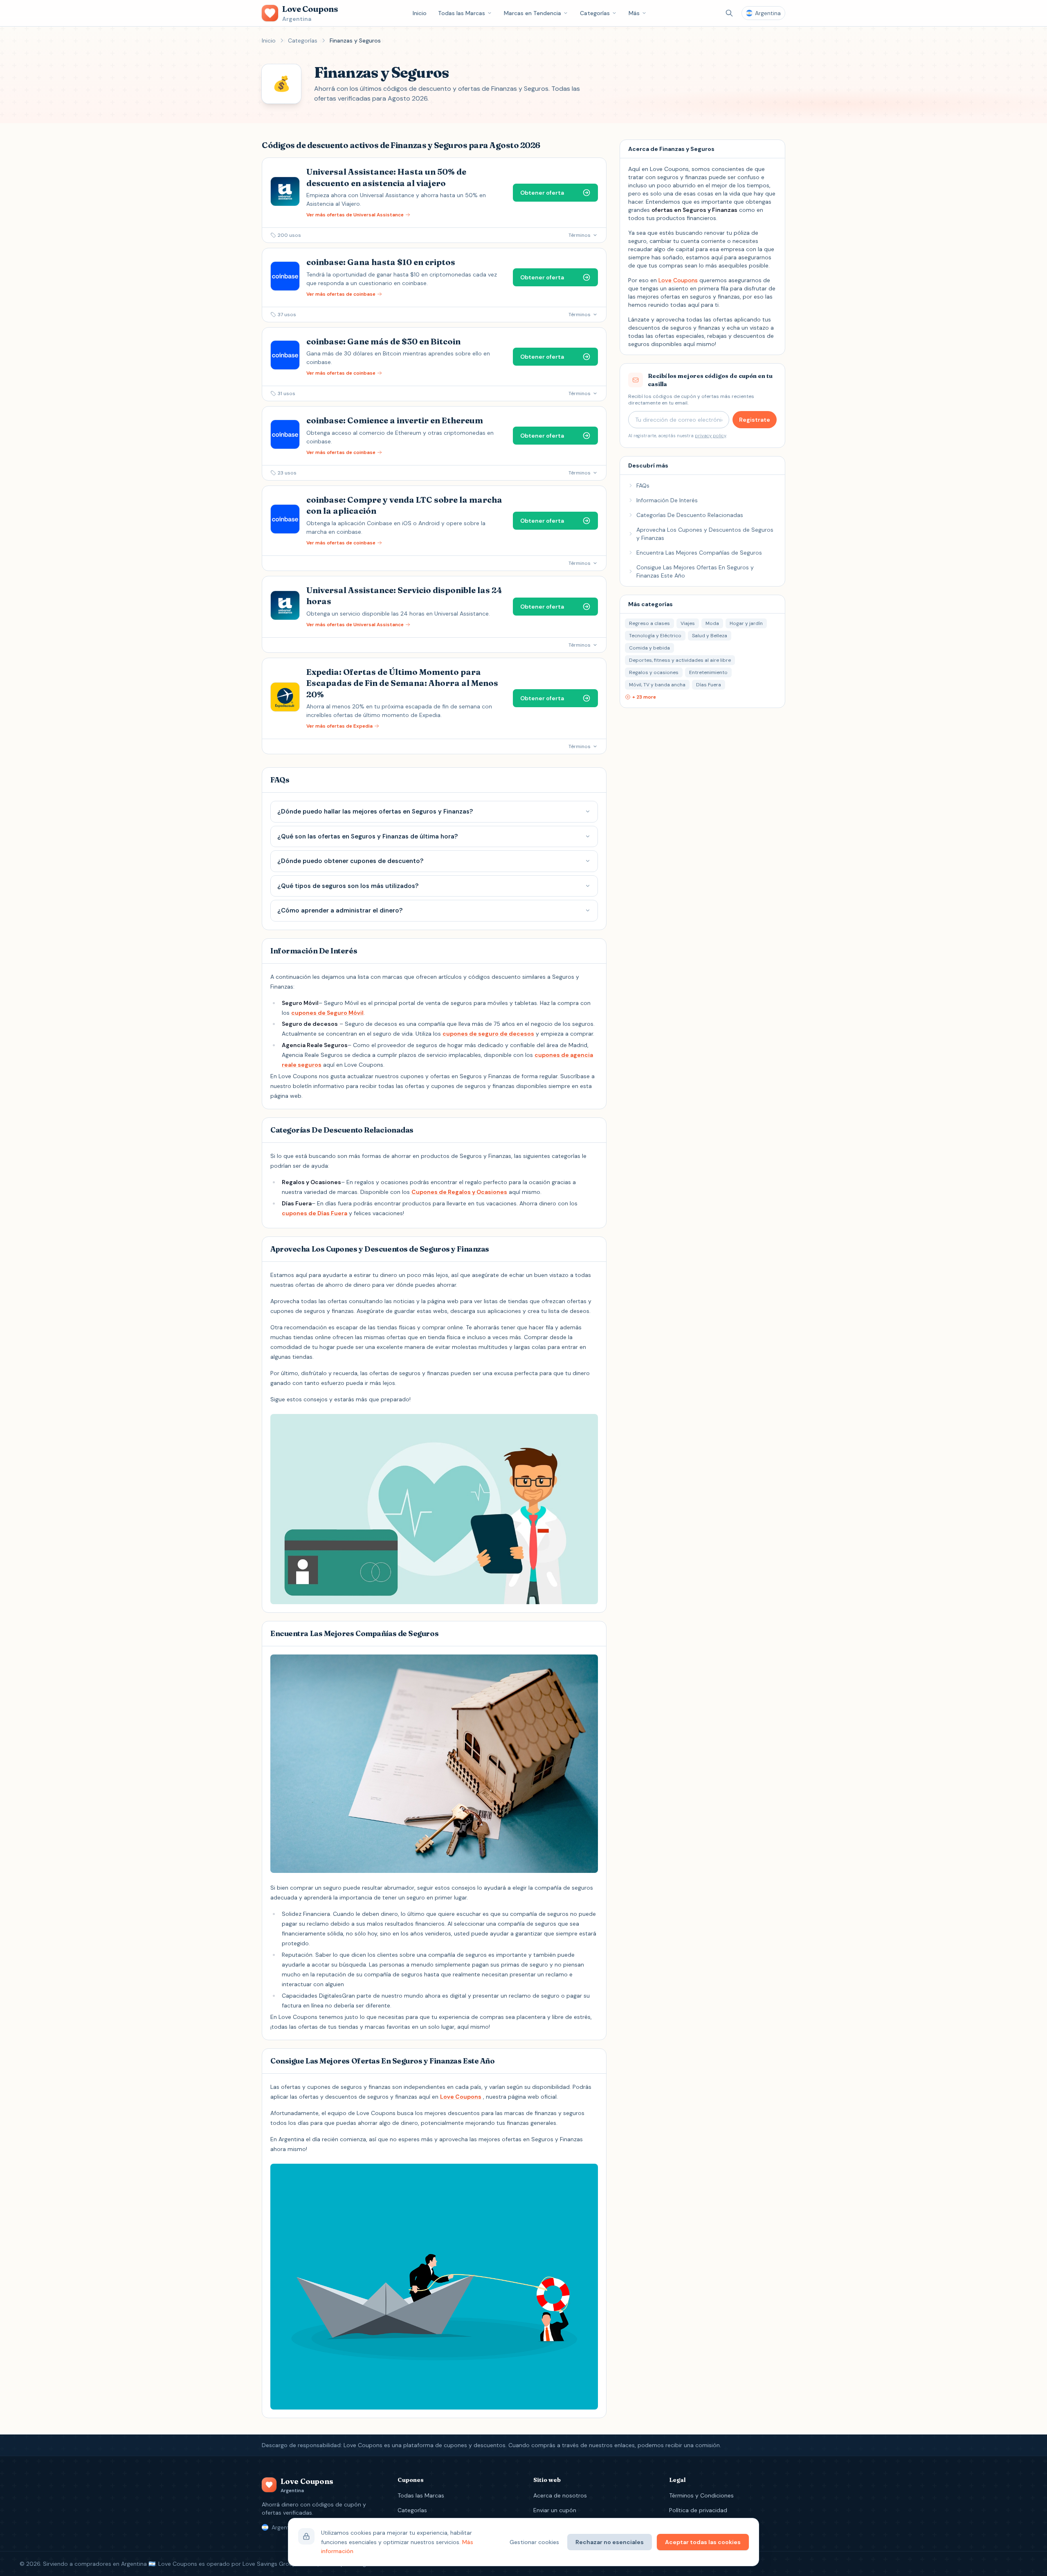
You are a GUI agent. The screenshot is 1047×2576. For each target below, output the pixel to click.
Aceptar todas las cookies (703, 2542)
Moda (712, 623)
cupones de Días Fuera (315, 1213)
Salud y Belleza (710, 636)
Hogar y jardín (746, 623)
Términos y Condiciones (701, 2495)
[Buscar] (729, 13)
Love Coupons (461, 2097)
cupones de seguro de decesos (488, 1034)
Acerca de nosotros (560, 2495)
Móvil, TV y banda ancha (657, 685)
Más (634, 13)
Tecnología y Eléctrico (655, 636)
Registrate (755, 420)
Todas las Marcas (462, 13)
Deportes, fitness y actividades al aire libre (680, 660)
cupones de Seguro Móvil (327, 1013)
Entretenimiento (708, 672)
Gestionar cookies (534, 2542)
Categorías (595, 13)
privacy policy (710, 436)
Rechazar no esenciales (610, 2542)
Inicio (420, 13)
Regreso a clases (649, 623)
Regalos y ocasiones (654, 672)
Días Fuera (709, 685)
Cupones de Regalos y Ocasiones (459, 1192)
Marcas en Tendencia (532, 13)
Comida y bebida (649, 648)
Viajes (688, 623)
